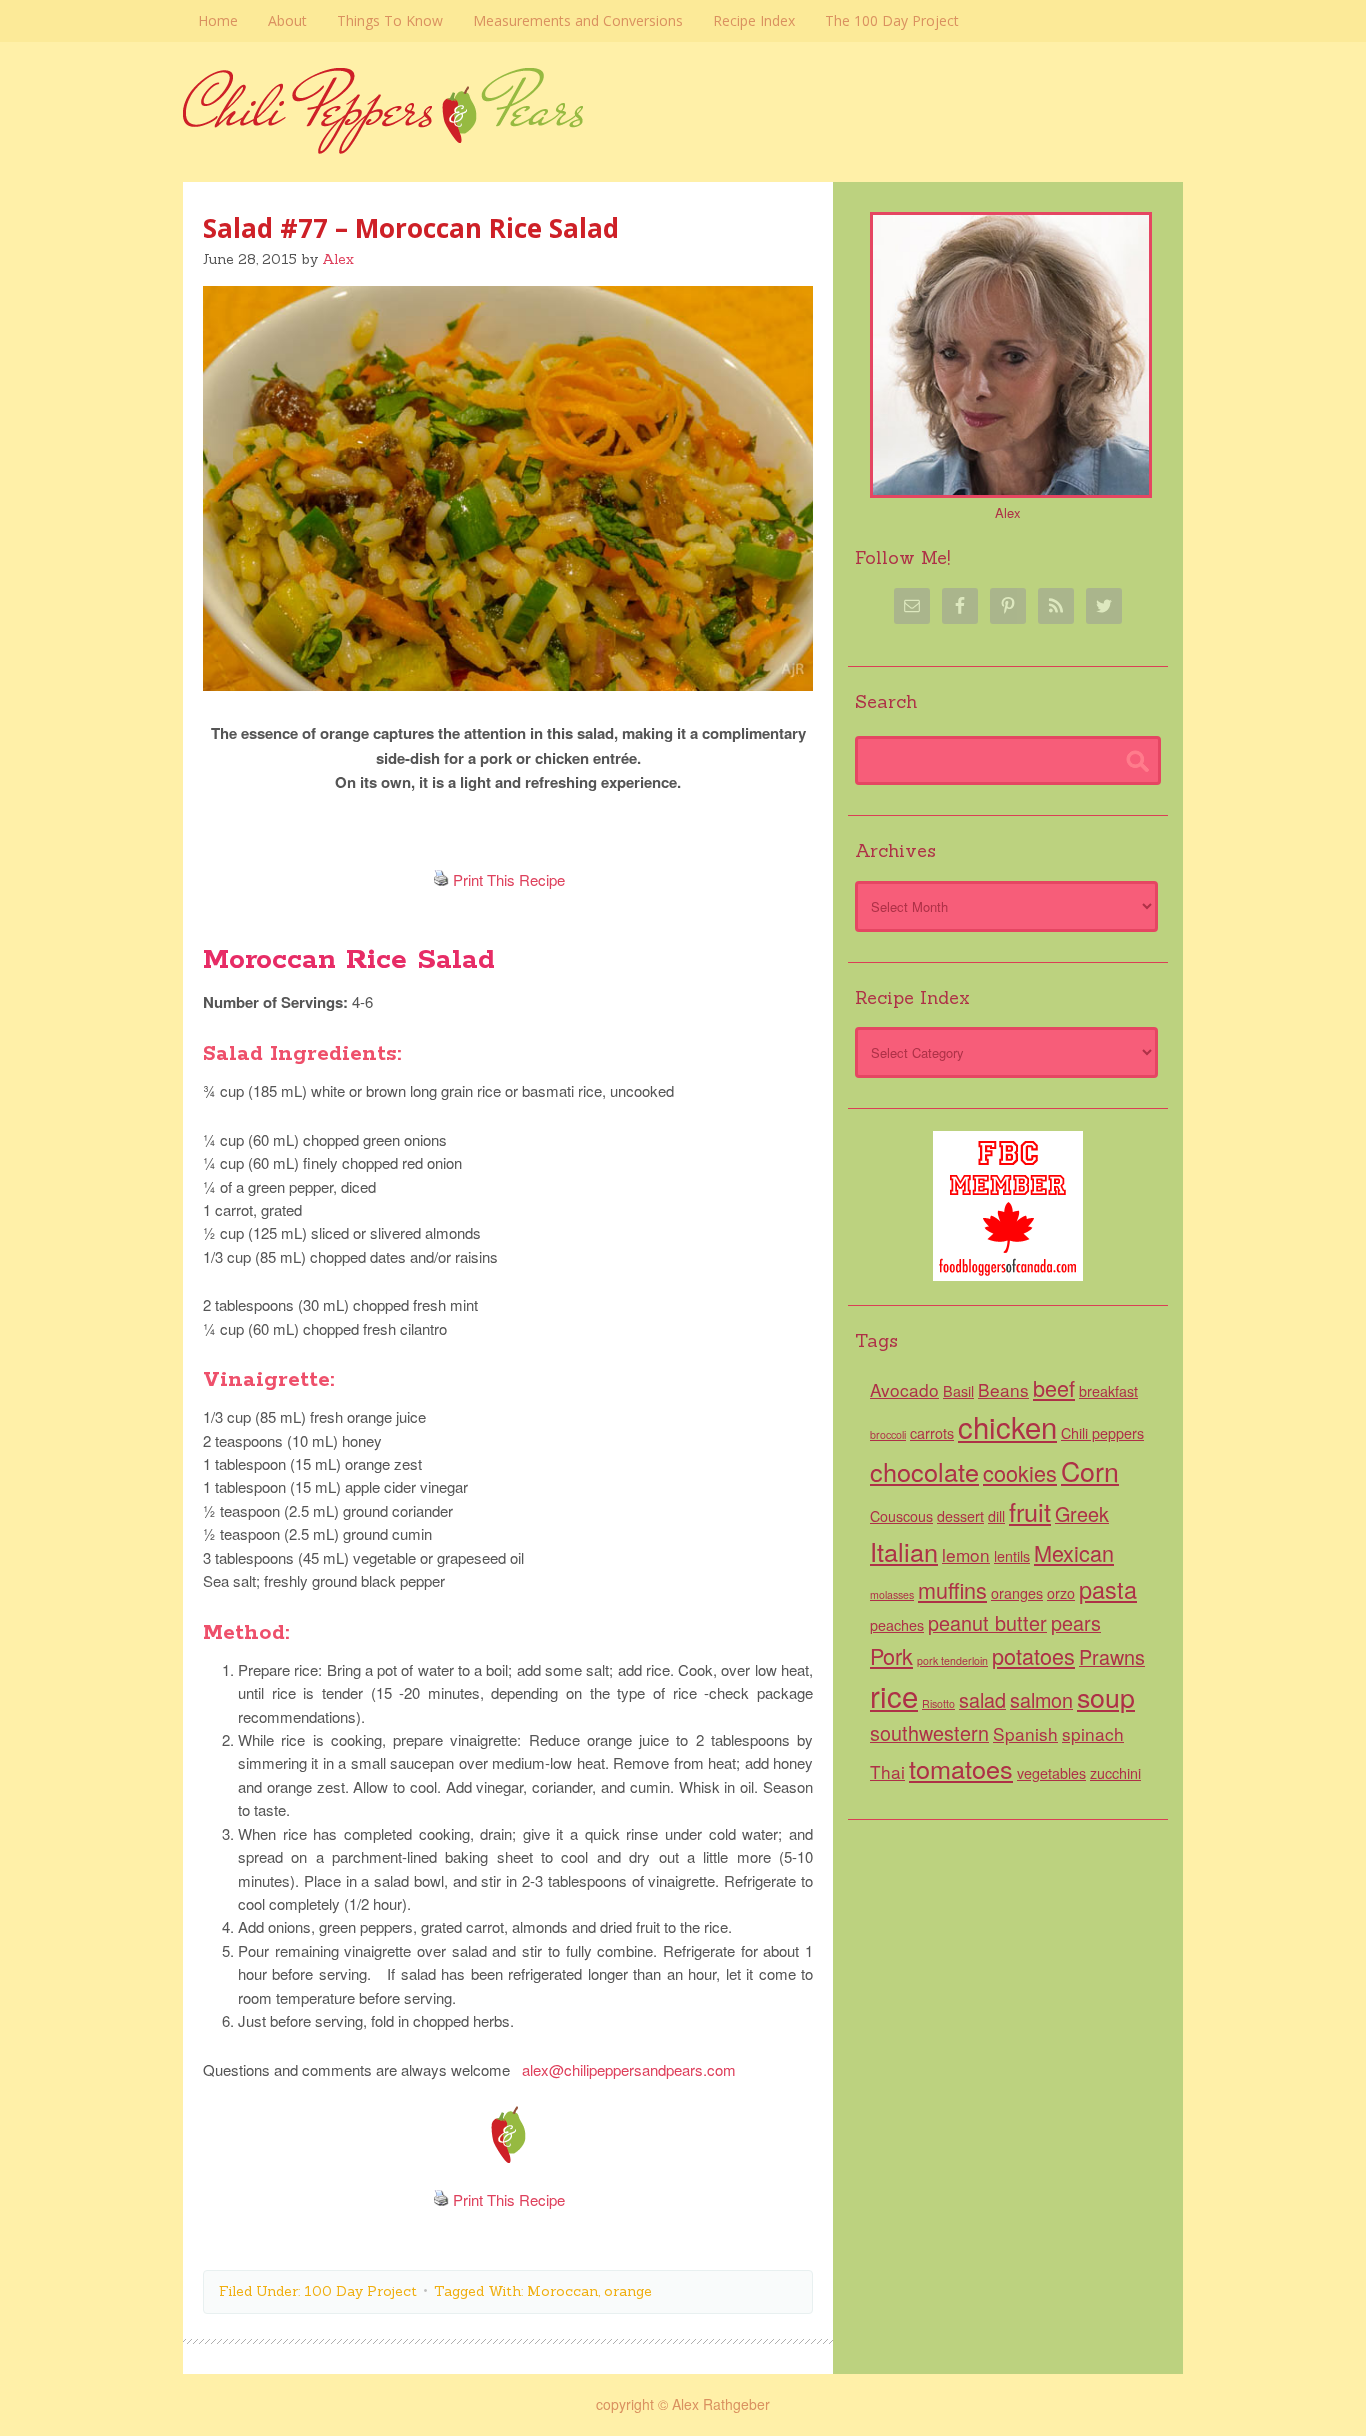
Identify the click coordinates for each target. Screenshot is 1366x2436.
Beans (1003, 1389)
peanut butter (987, 1622)
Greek (1082, 1513)
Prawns (1112, 1656)
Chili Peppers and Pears (683, 143)
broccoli (888, 1434)
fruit (1030, 1511)
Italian (904, 1551)
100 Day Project (360, 2291)
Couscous (901, 1516)
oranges (1017, 1593)
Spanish (1025, 1733)
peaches (897, 1625)
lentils (1012, 1556)
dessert (960, 1516)
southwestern (929, 1732)
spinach (1093, 1733)
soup (1106, 1696)
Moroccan (562, 2291)
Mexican (1074, 1552)
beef (1054, 1387)
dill (996, 1516)
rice (894, 1695)
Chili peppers (1102, 1433)
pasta (1108, 1589)
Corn (1090, 1470)
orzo (1061, 1593)
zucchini (1115, 1773)
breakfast (1108, 1391)
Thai (887, 1771)
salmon (1041, 1699)
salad (982, 1699)
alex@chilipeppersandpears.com (629, 2069)
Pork (891, 1655)
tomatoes (961, 1768)
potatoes (1033, 1655)
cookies (1020, 1472)
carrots (932, 1433)
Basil (958, 1391)
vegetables (1051, 1773)
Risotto (938, 1703)
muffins (952, 1589)
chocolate (924, 1471)
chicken (1007, 1426)
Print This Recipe (509, 879)
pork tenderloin (952, 1660)
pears (1076, 1622)
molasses (892, 1594)
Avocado (904, 1389)
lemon (966, 1554)
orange (628, 2291)
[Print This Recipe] (441, 879)
